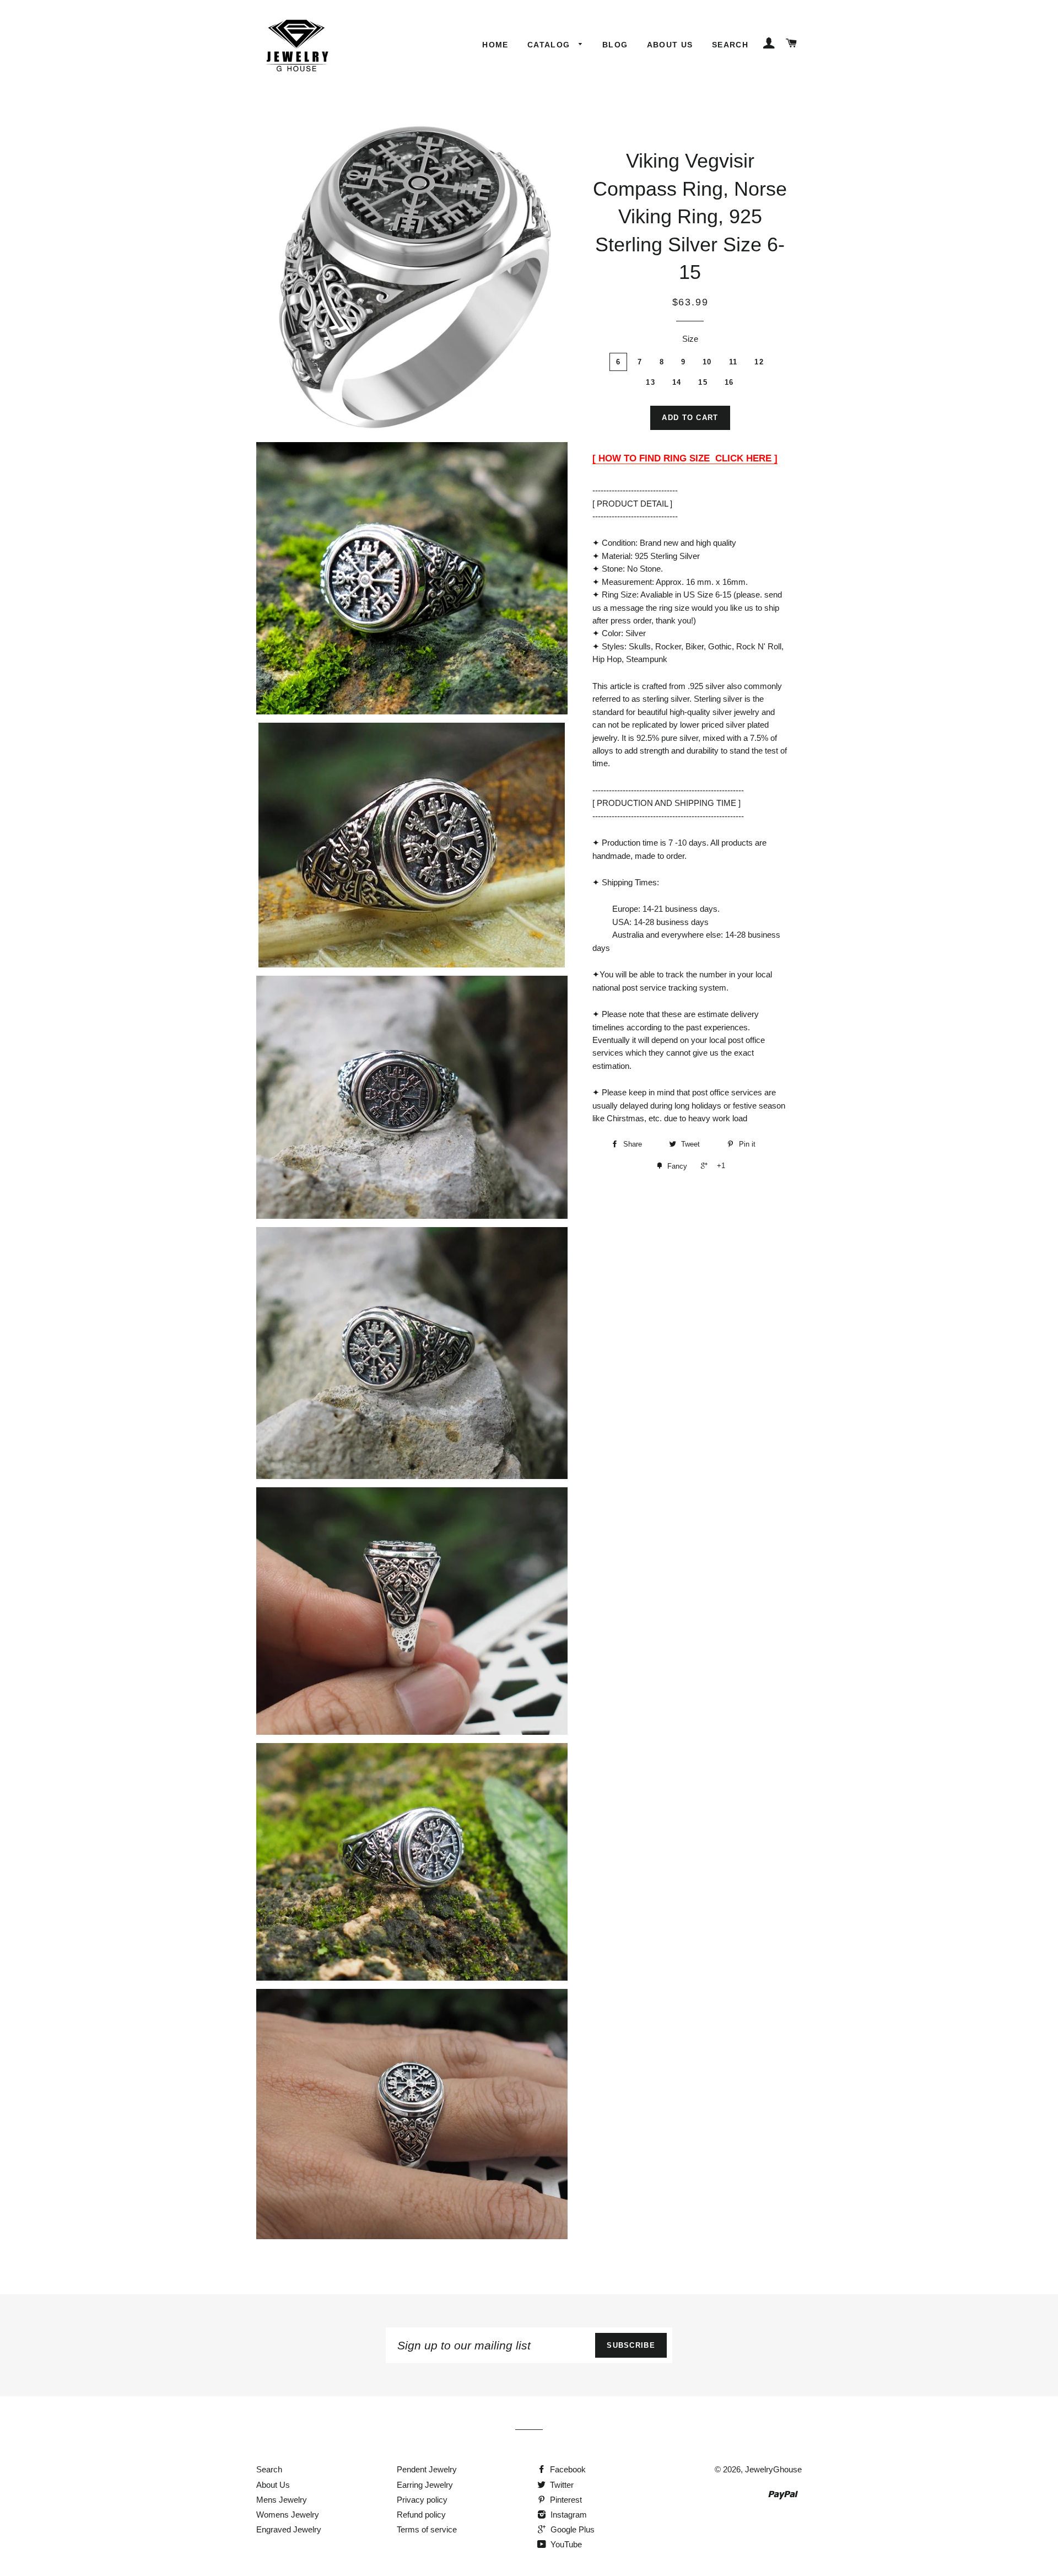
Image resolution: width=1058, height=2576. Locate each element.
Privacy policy (422, 2500)
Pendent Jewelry (427, 2469)
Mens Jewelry (282, 2500)
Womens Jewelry (288, 2515)
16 (729, 382)
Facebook (567, 2469)
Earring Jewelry (425, 2485)
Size (690, 339)
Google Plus (571, 2529)
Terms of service (427, 2529)
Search (730, 45)
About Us (670, 45)
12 (759, 362)
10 (707, 362)
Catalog (550, 45)
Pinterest (565, 2500)
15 (703, 382)
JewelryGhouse (773, 2469)
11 (733, 362)
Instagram (568, 2515)
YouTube (565, 2544)
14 (677, 382)
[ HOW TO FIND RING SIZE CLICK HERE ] (685, 458)
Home (495, 45)
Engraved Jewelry (289, 2529)
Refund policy (421, 2515)
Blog (615, 45)
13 (651, 382)
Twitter (561, 2485)
